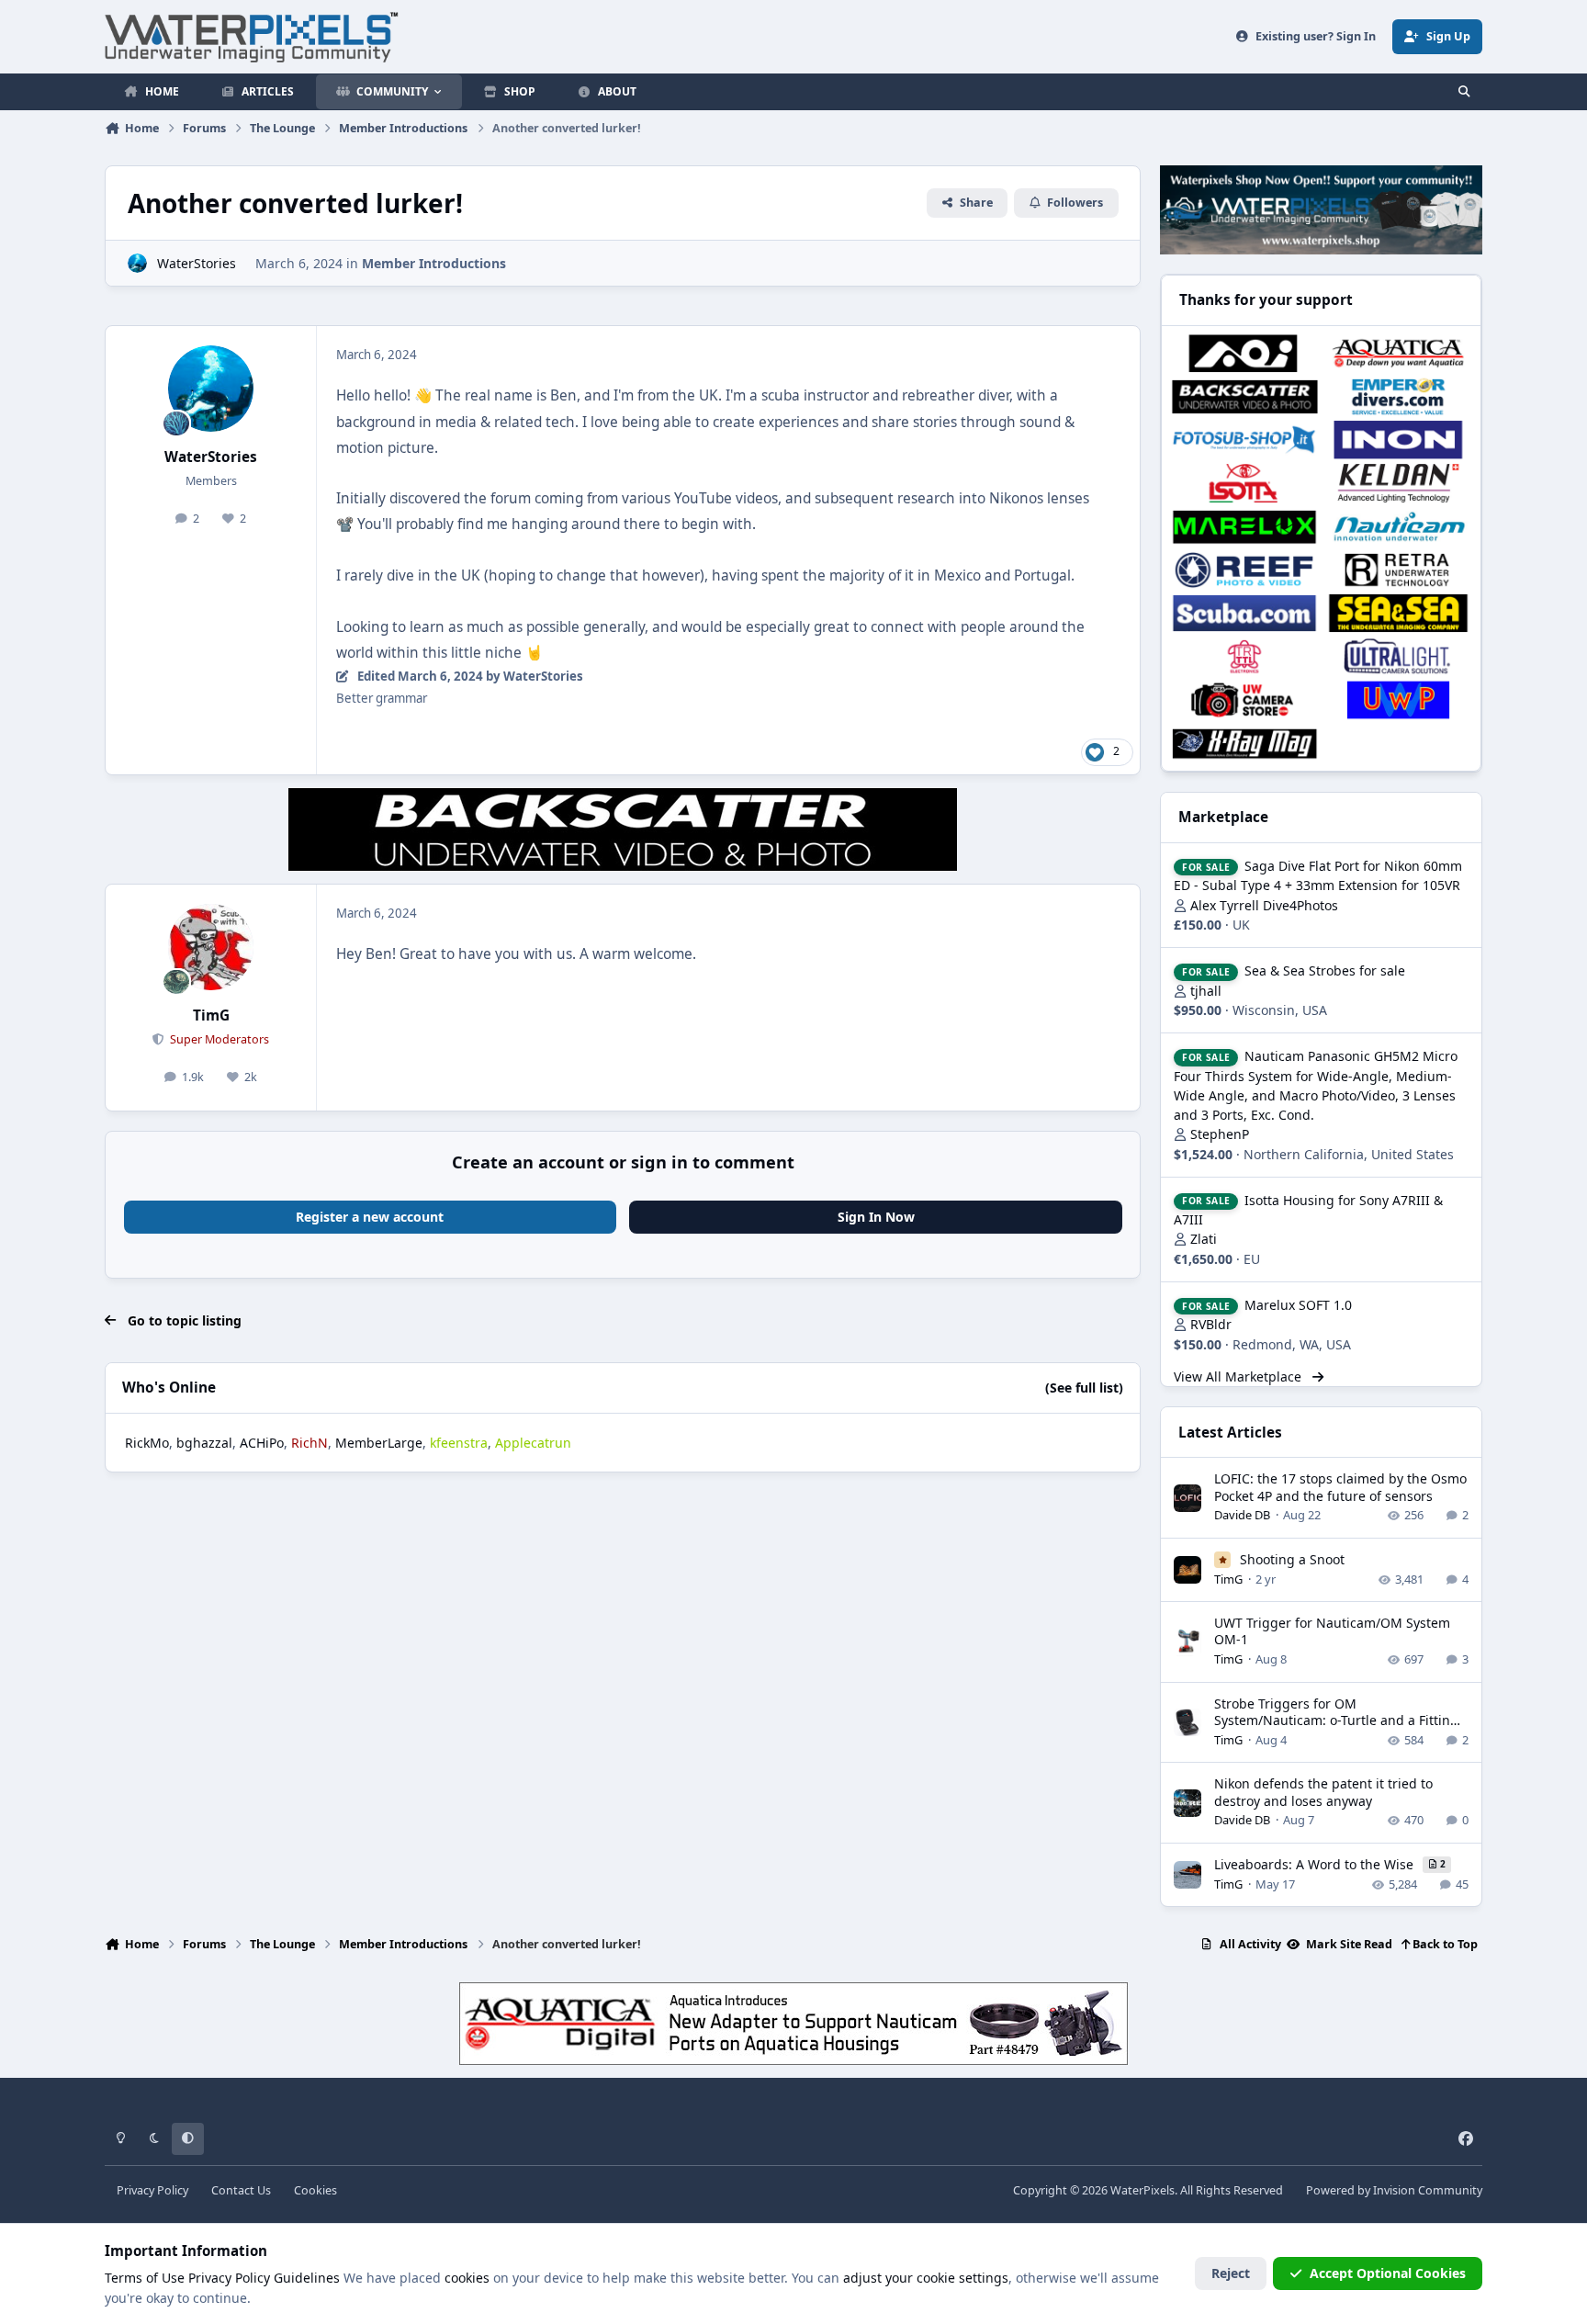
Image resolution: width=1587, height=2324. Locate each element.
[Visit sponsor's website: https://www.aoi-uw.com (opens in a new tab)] (1244, 353)
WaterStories (197, 263)
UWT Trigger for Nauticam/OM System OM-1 (1332, 1631)
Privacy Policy (152, 2190)
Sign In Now (876, 1217)
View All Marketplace (1239, 1376)
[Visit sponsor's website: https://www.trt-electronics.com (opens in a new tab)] (1244, 656)
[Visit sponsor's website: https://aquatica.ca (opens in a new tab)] (1398, 353)
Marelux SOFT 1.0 (1298, 1305)
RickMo (147, 1443)
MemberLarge (379, 1443)
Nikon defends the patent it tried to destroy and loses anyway (1323, 1792)
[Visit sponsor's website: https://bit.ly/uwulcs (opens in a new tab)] (1398, 656)
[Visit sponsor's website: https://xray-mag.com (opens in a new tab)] (1244, 744)
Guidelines (307, 2278)
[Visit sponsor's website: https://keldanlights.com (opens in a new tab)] (1398, 483)
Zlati (1204, 1239)
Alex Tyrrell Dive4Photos (1264, 905)
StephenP (1220, 1134)
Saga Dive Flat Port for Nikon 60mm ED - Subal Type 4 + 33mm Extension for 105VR (1318, 875)
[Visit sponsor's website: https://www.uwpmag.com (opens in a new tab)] (1398, 699)
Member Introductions (434, 263)
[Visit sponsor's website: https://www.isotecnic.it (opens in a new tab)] (1244, 483)
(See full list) (1084, 1388)
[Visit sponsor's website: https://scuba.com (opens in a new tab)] (1244, 613)
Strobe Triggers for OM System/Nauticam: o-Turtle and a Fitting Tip (1336, 1720)
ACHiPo (262, 1443)
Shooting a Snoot (1292, 1559)
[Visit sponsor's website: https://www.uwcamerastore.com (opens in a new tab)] (1244, 699)
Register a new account (370, 1217)
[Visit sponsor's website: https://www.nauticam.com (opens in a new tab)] (1398, 527)
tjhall (1206, 991)
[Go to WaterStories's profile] (137, 263)
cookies (467, 2278)
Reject (1231, 2273)
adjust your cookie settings (926, 2278)
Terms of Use (145, 2278)
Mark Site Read (1348, 1944)
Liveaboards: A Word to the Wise (1316, 1864)
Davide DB (1242, 1515)
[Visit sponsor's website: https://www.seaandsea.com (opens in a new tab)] (1398, 613)
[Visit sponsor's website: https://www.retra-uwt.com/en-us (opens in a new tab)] (1398, 570)
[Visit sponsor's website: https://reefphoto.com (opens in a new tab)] (1244, 570)
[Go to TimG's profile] (211, 947)
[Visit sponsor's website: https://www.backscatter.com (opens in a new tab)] (1244, 396)
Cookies (315, 2190)
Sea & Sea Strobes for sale (1325, 970)
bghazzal (204, 1443)
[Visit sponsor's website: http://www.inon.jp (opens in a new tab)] (1398, 440)
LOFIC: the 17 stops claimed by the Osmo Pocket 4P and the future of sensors (1340, 1487)
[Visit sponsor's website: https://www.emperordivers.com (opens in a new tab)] (1398, 396)
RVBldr (1211, 1324)
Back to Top (1444, 1944)
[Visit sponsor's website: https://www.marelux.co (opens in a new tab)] (1244, 527)
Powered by (1394, 2190)
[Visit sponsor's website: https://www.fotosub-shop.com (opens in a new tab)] (1244, 440)
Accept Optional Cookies (1388, 2273)
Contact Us (241, 2190)
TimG (211, 1015)
